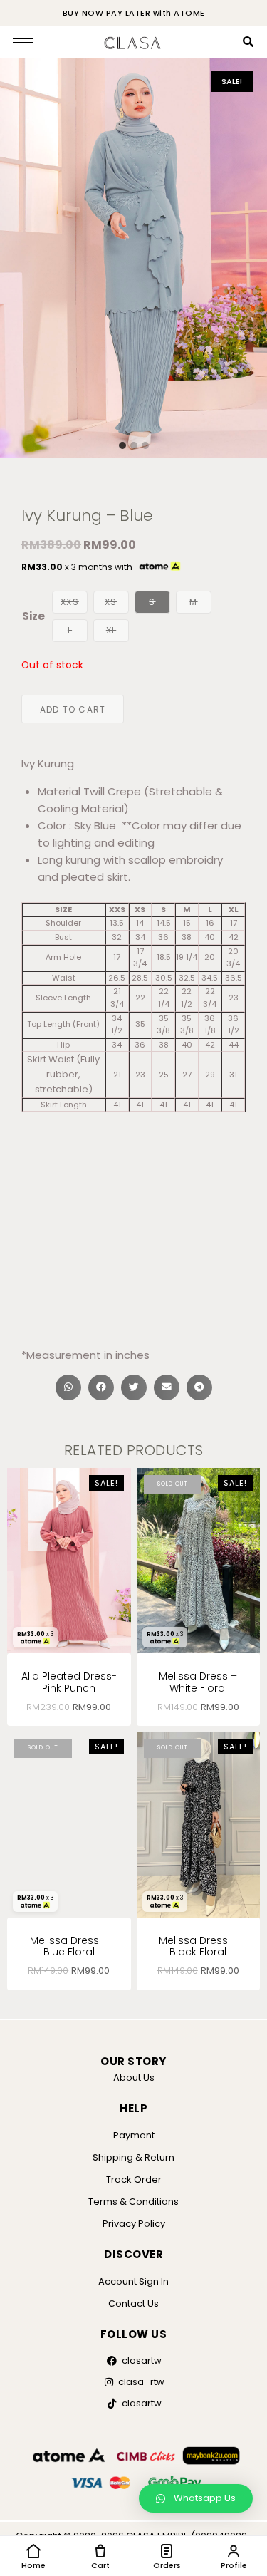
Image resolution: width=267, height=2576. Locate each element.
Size (33, 616)
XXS (70, 602)
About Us (134, 2078)
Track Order (134, 2179)
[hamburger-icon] (23, 42)
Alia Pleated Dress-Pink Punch (69, 1682)
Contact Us (133, 2303)
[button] (68, 1387)
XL (111, 630)
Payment (134, 2135)
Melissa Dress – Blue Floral (69, 1946)
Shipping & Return (133, 2157)
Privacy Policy (134, 2224)
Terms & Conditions (133, 2202)
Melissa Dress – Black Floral (198, 1946)
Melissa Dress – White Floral (198, 1682)
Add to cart (73, 709)
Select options (198, 1711)
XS (111, 602)
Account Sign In (133, 2281)
